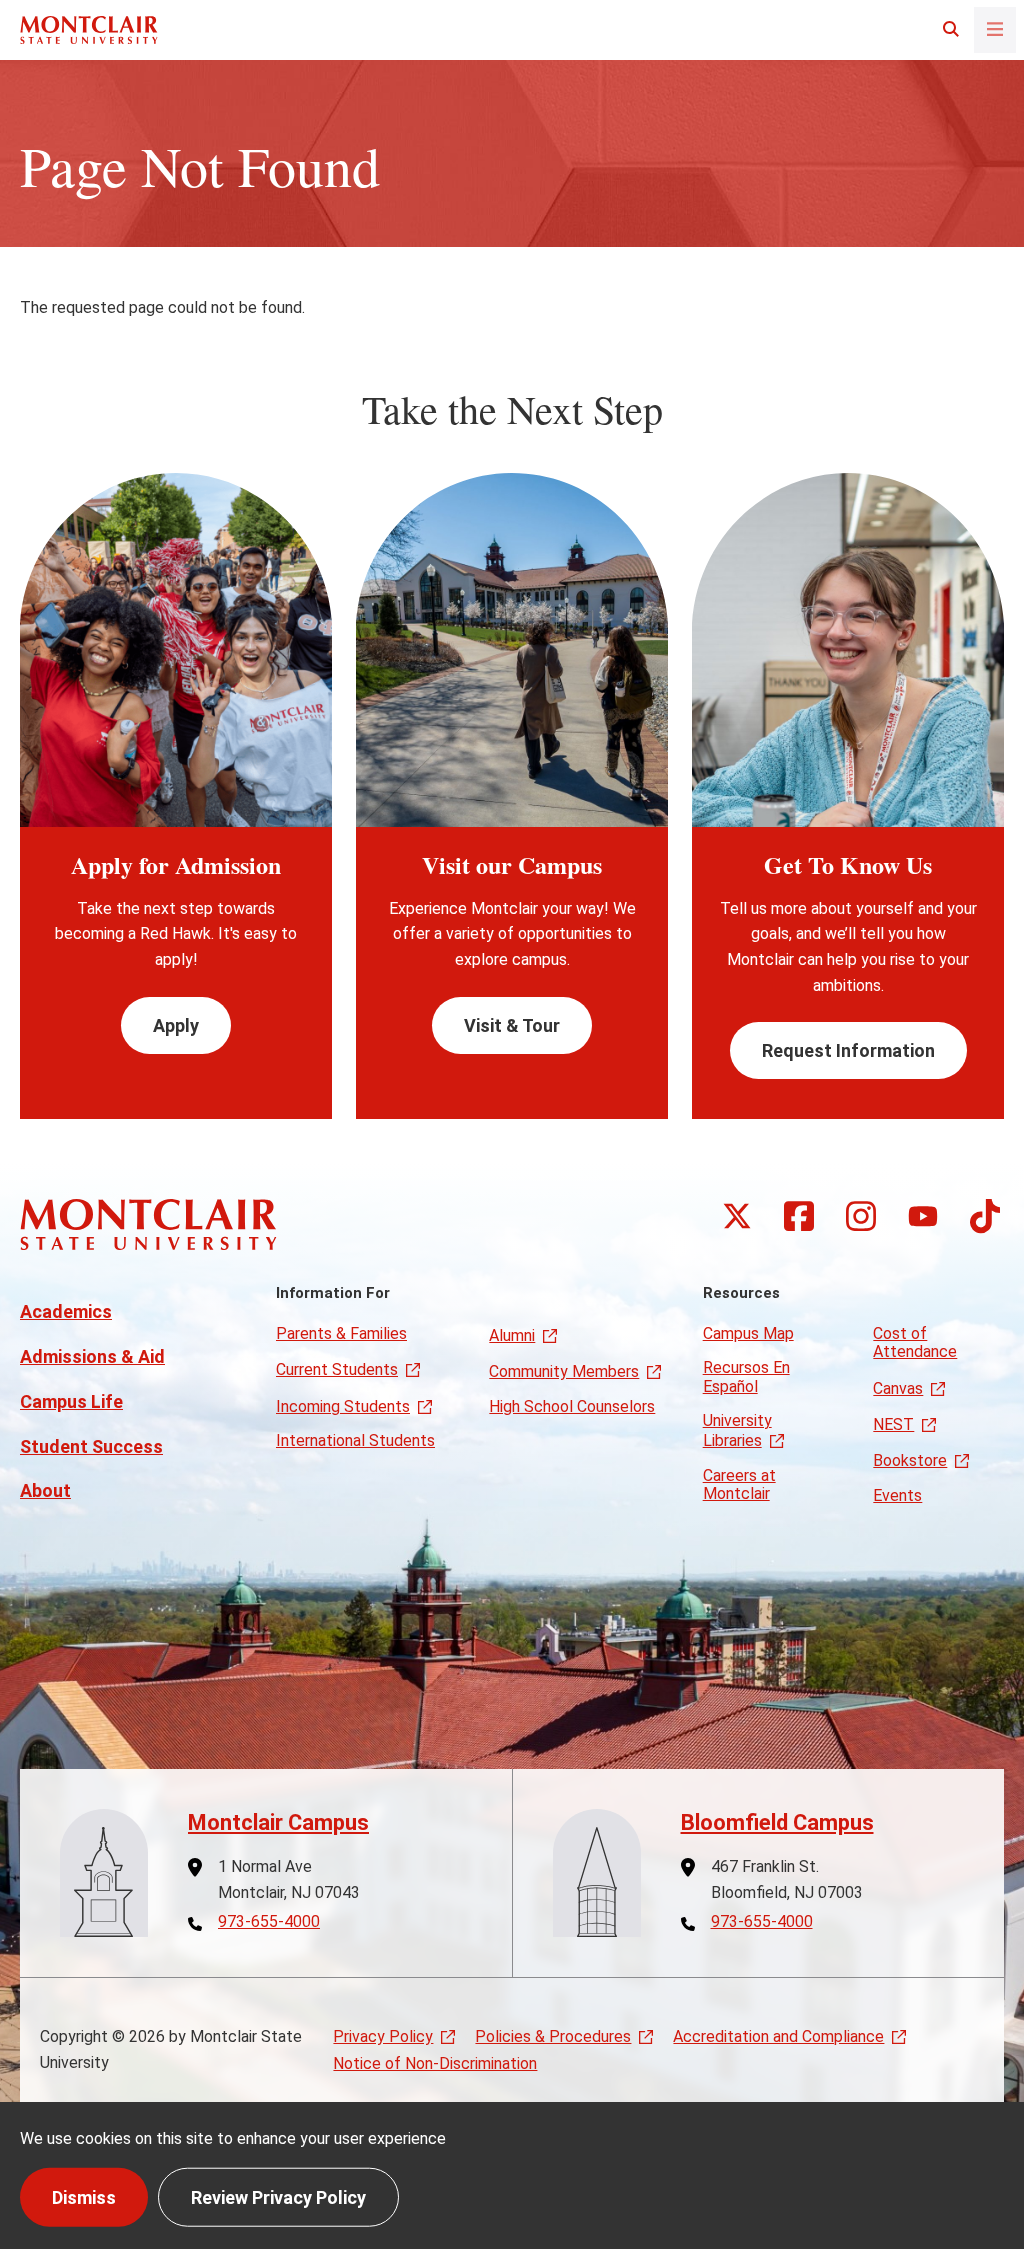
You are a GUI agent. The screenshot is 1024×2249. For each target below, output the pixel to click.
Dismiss (84, 2196)
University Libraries (737, 1430)
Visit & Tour (512, 1025)
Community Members (564, 1371)
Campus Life (71, 1401)
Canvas (898, 1388)
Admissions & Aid (92, 1356)
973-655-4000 (269, 1922)
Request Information (848, 1050)
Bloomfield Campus (777, 1822)
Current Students (337, 1369)
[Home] (89, 29)
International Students (355, 1440)
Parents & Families (341, 1333)
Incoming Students (343, 1406)
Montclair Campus (278, 1822)
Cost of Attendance (915, 1342)
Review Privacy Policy (278, 2196)
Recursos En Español (746, 1376)
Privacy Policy (383, 2036)
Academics (66, 1311)
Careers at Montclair (739, 1484)
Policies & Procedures (553, 2036)
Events (897, 1495)
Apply (176, 1025)
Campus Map (748, 1333)
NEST (893, 1424)
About (45, 1490)
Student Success (91, 1446)
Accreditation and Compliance (778, 2036)
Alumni (512, 1335)
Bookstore (910, 1460)
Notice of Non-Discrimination (435, 2063)
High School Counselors (572, 1406)
